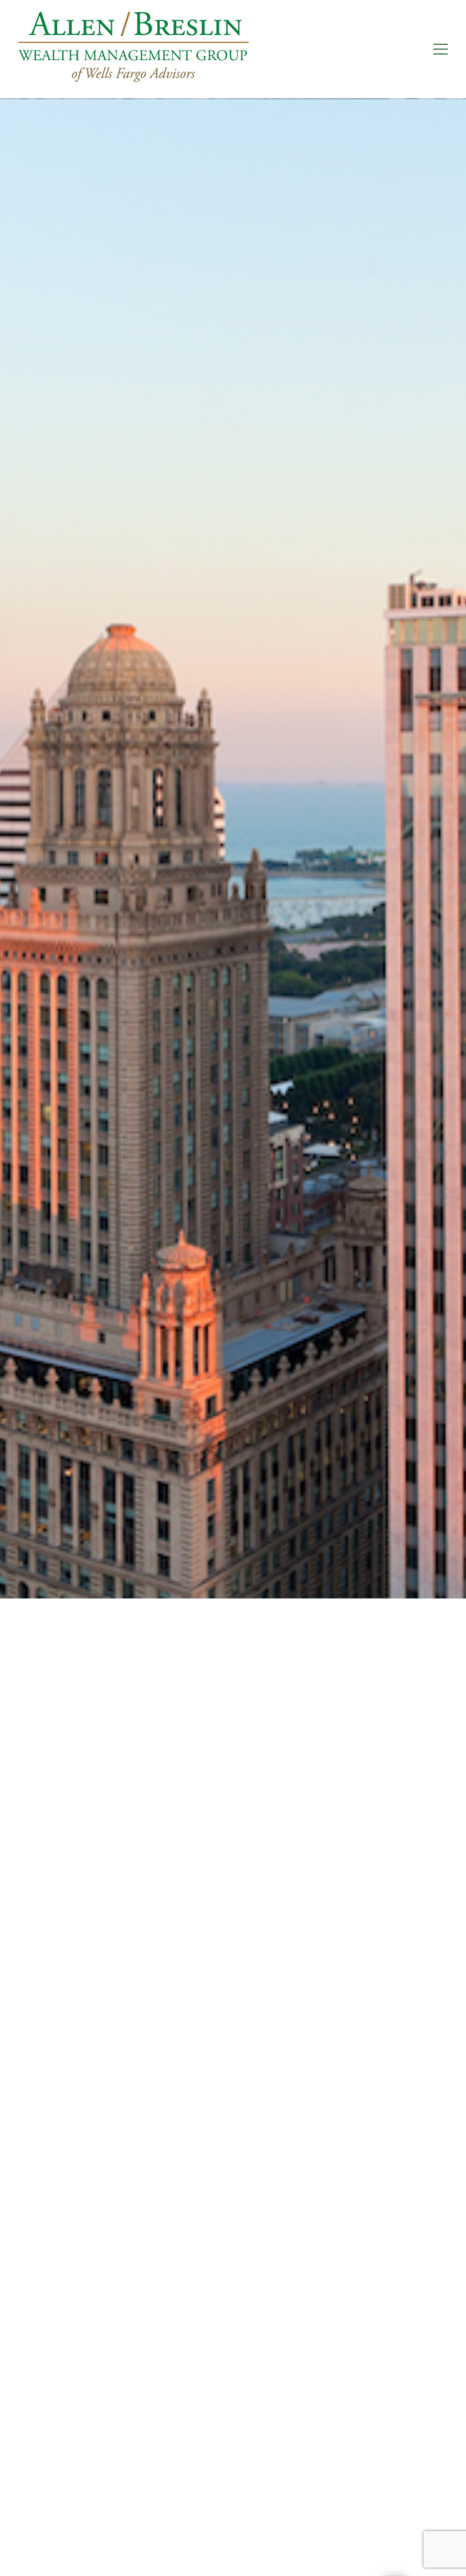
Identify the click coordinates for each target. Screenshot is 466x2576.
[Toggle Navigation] (441, 49)
